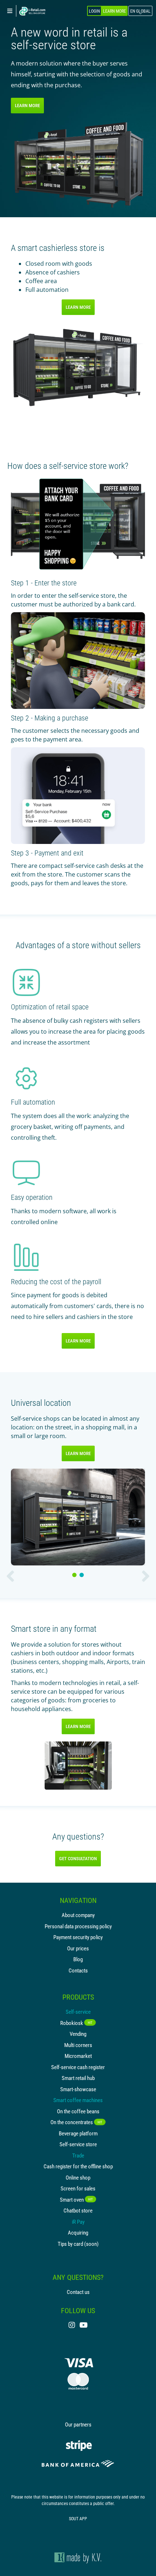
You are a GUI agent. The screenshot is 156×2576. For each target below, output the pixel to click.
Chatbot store (78, 2210)
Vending (78, 2034)
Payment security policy (78, 1937)
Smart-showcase (78, 2089)
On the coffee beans (78, 2111)
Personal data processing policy (78, 1926)
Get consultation (78, 1858)
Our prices (78, 1948)
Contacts (78, 1970)
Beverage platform (78, 2133)
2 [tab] (83, 1575)
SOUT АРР (78, 2518)
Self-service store (78, 2144)
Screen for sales (78, 2188)
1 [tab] (75, 1575)
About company (78, 1915)
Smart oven (76, 2199)
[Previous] (10, 1576)
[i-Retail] (32, 11)
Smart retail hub (78, 2078)
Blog (78, 1959)
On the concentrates (76, 2122)
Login (94, 11)
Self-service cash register (78, 2067)
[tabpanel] (78, 1517)
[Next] (146, 1576)
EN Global (140, 11)
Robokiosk (76, 2023)
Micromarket (78, 2056)
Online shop (78, 2177)
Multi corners (78, 2045)
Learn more (27, 105)
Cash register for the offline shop (78, 2166)
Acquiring (78, 2232)
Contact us (78, 2292)
